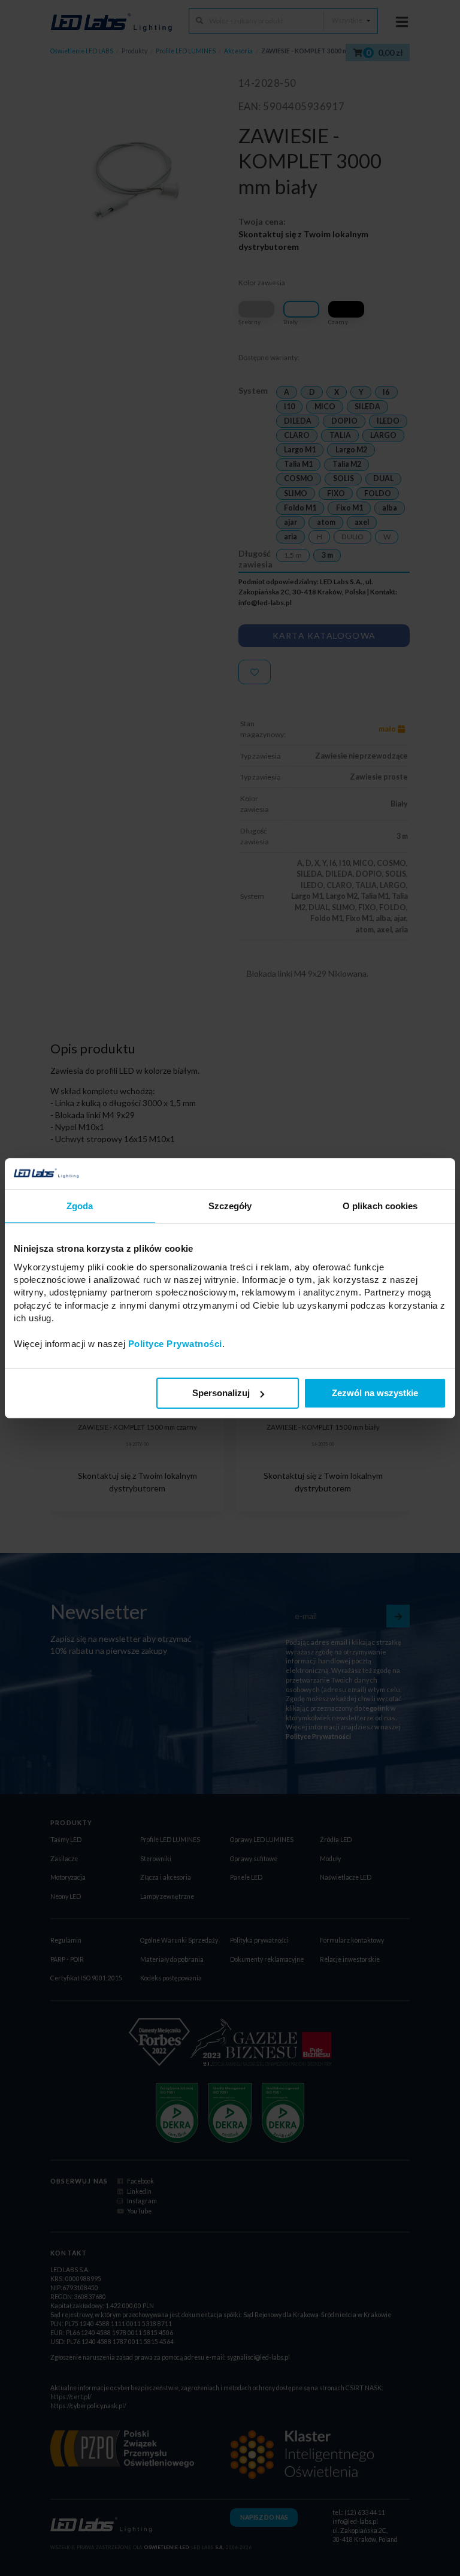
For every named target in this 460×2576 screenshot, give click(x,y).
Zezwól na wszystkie (375, 1393)
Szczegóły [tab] (230, 1206)
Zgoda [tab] (80, 1206)
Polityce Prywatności (175, 1344)
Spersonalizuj (221, 1393)
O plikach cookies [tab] (380, 1206)
